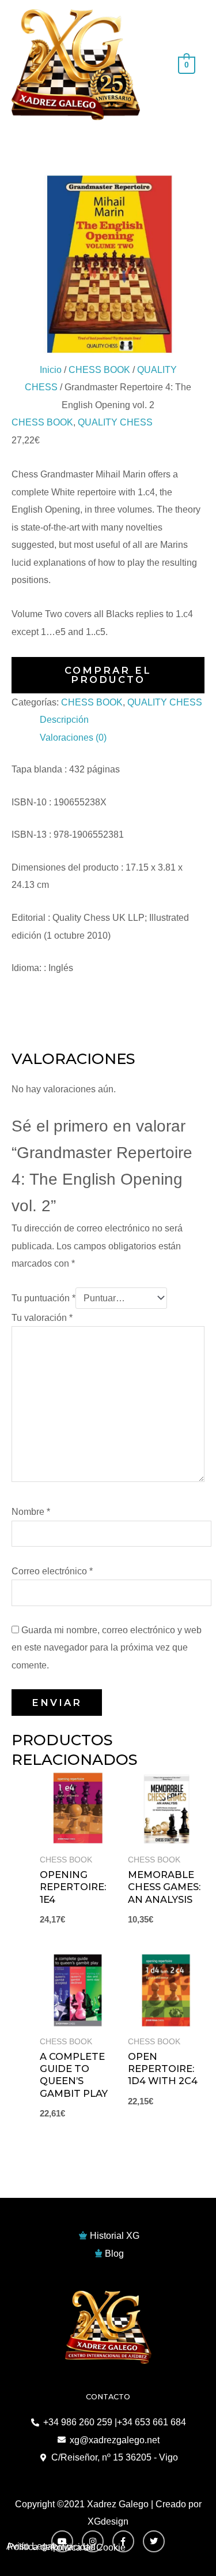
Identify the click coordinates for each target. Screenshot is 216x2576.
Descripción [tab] (64, 719)
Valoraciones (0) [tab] (73, 737)
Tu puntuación (43, 1298)
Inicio (51, 369)
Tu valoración (42, 1317)
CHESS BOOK (99, 369)
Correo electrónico (52, 1571)
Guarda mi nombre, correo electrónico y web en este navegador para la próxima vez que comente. (107, 1647)
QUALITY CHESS (115, 422)
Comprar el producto (108, 675)
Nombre (31, 1511)
